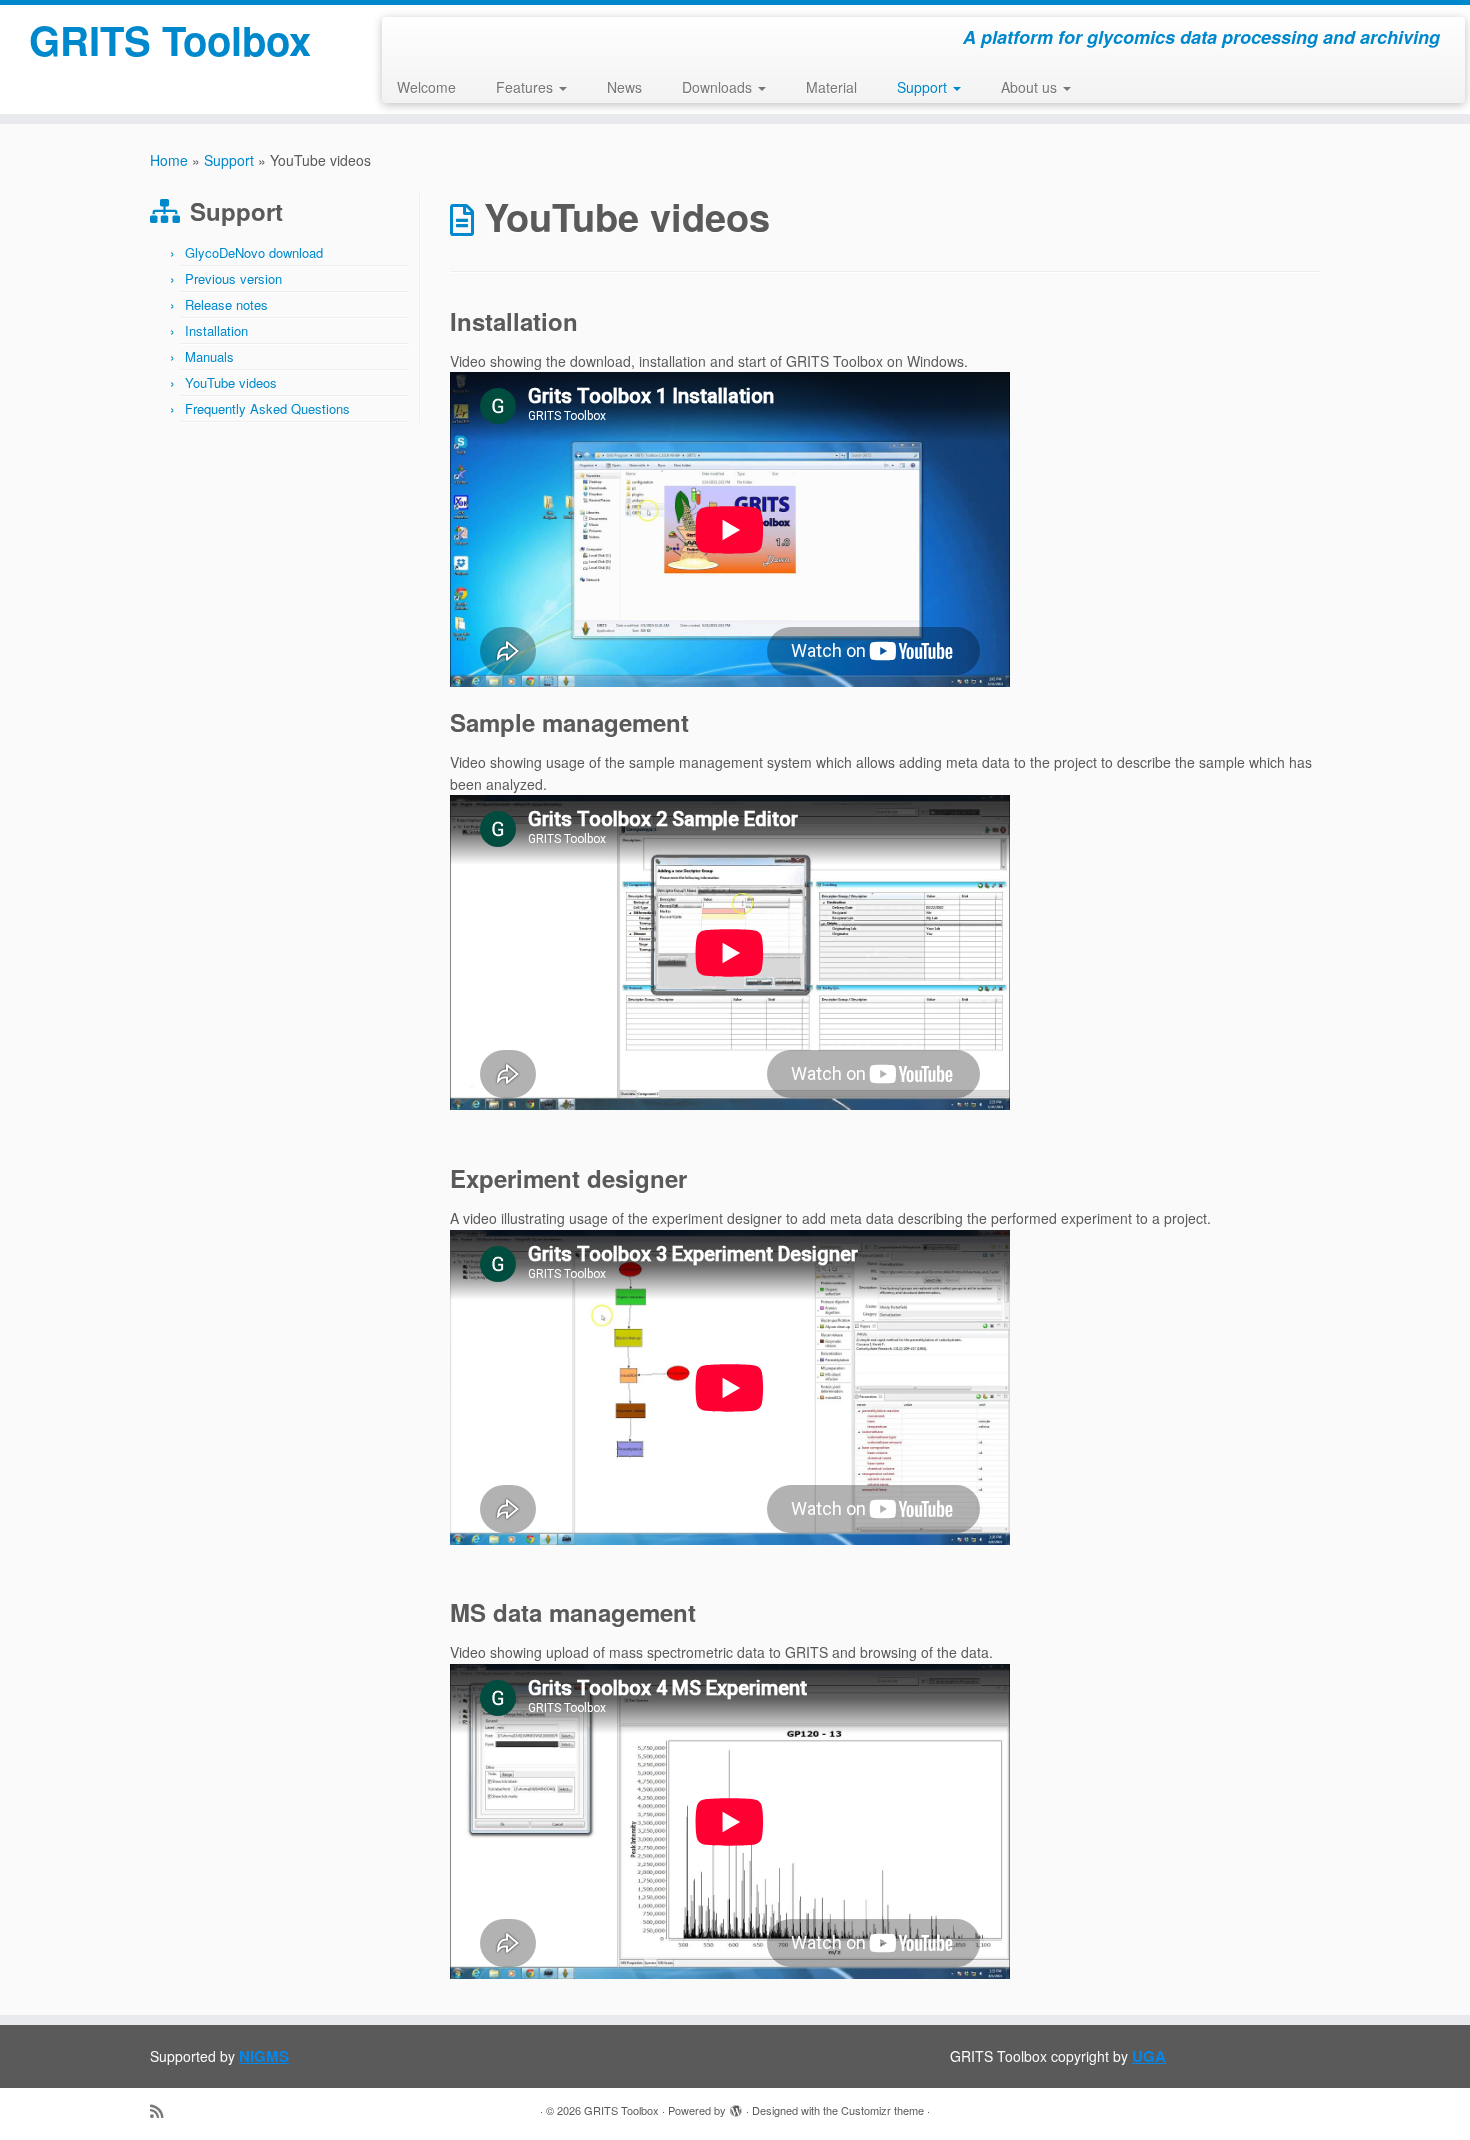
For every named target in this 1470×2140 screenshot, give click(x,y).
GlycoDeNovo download (254, 252)
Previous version (233, 278)
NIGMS (264, 2056)
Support (924, 87)
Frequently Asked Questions (267, 408)
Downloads (719, 87)
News (624, 87)
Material (831, 87)
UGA (1149, 2056)
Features (526, 87)
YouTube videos (231, 382)
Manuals (209, 356)
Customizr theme (882, 2110)
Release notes (226, 304)
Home (169, 160)
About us (1031, 87)
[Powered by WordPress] (736, 2106)
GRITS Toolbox (170, 40)
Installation (216, 330)
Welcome (426, 87)
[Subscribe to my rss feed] (163, 2110)
